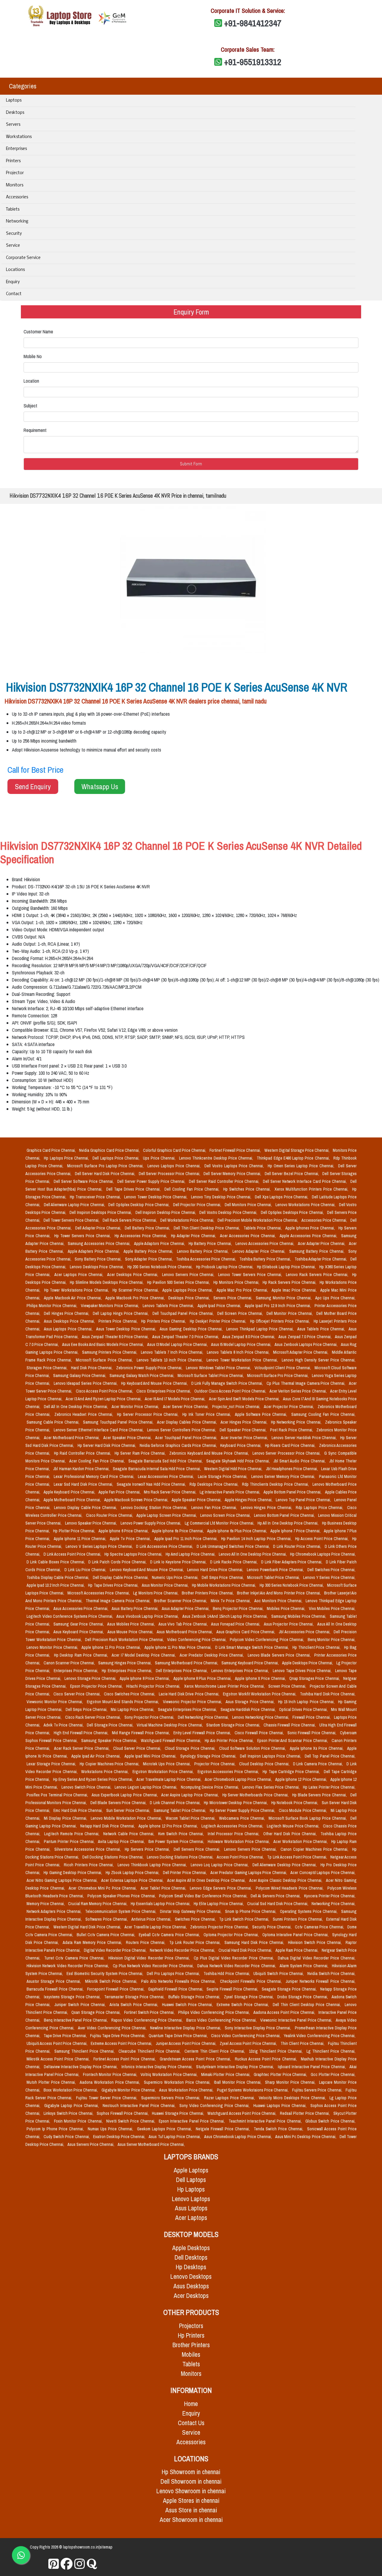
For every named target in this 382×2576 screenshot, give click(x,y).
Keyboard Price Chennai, (241, 1445)
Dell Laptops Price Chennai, (117, 1158)
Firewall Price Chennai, (312, 1717)
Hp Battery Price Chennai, (211, 1243)
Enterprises (16, 149)
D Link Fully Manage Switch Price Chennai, (228, 1383)
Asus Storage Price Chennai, (251, 1702)
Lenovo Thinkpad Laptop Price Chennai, (261, 1329)
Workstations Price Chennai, (106, 1772)
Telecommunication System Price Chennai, (121, 1911)
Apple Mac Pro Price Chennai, (243, 1290)
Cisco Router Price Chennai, (110, 1515)
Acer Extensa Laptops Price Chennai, (133, 1880)
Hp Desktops (191, 2267)
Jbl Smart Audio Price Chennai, (300, 1461)
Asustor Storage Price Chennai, (55, 1981)
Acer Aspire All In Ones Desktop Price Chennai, (207, 1880)
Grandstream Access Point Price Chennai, (196, 2059)
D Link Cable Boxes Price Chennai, (56, 1562)
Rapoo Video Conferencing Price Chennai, (148, 2020)
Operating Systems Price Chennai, (309, 1911)
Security (14, 234)
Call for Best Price (36, 770)
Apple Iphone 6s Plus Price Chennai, (238, 1531)
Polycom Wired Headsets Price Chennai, (290, 1888)
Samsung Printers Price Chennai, (110, 1352)
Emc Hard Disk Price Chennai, (79, 1810)
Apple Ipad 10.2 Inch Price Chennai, (56, 1585)
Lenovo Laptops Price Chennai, (175, 1166)
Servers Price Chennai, (233, 1298)
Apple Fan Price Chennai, (120, 1492)
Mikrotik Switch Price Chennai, (112, 1981)
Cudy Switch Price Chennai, (67, 2137)
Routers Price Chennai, (146, 1942)
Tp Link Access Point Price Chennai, (297, 1857)
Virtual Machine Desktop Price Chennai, (170, 1725)
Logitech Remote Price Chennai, (73, 1834)
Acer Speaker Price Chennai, (128, 1438)
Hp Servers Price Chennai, (148, 1849)
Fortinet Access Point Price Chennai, (125, 2059)
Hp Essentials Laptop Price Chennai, (161, 1904)
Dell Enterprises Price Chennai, (182, 1671)
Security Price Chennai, (272, 1927)
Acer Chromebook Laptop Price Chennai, (239, 1779)
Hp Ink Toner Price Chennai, (207, 1414)
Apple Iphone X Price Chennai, (261, 1678)
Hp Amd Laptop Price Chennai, (191, 1554)
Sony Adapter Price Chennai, (150, 1259)
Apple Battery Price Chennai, (149, 1251)
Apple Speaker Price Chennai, (197, 1500)
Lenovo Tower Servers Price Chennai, (251, 1275)
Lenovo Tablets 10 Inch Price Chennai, (171, 1360)
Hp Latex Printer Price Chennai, (329, 1787)
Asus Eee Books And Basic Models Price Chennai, (103, 1344)
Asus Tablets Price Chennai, (322, 1329)
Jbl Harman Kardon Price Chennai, (82, 1469)
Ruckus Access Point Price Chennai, (267, 2059)
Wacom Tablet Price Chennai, (191, 1818)
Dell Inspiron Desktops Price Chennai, (101, 1212)
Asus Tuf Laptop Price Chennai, (175, 2137)
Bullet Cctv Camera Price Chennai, (107, 1935)
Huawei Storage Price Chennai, (178, 2113)
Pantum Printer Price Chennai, (70, 1841)
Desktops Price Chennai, (190, 1298)
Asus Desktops (191, 2286)
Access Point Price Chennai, (241, 1857)
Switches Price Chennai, (196, 1919)
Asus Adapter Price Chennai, (186, 1609)
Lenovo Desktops (191, 2277)
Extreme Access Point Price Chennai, (122, 2043)
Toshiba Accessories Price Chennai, (207, 1259)
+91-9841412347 (253, 23)
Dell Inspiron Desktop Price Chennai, (166, 1212)
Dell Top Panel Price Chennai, (330, 1756)
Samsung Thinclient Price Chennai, (85, 2051)
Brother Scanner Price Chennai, (181, 1601)
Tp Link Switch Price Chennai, (245, 1919)
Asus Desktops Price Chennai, (70, 1321)
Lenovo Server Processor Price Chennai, (287, 1453)
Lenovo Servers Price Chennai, (189, 1275)
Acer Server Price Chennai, (186, 1407)
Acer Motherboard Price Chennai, (72, 1438)
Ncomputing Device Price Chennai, (211, 1787)
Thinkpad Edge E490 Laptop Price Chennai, (294, 1158)
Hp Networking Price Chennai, (297, 1422)
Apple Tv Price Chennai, (131, 1539)
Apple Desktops (191, 2248)
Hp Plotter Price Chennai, (75, 1531)
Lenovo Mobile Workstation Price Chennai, (127, 1818)
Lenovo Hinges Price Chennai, (267, 1508)
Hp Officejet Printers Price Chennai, (281, 1321)
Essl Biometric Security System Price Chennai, (105, 1974)
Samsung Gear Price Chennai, (79, 1624)
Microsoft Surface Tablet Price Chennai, (211, 1376)
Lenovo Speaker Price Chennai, (92, 1523)
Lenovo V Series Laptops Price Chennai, (100, 1546)
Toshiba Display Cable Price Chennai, (58, 1577)
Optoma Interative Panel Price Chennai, (296, 1935)
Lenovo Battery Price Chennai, (204, 1251)
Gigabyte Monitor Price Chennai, (129, 2090)
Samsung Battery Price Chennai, (318, 1251)
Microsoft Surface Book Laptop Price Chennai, (308, 1818)
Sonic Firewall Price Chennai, (313, 1733)
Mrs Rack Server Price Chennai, (171, 1492)
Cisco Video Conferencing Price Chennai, (246, 2036)
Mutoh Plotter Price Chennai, (52, 2082)
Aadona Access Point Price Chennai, (285, 2012)
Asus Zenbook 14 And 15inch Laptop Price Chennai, (226, 1616)
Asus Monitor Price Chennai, (166, 1585)
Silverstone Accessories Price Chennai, (88, 1849)
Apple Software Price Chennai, (262, 1414)
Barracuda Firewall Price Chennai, (56, 1989)
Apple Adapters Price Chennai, (94, 1251)
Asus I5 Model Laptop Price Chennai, (242, 1344)
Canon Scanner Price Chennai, (70, 1663)
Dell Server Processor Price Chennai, (170, 1174)
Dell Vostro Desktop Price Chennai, (229, 1212)
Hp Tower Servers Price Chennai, (83, 1236)
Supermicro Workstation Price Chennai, (178, 2082)
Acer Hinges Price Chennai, (245, 1422)
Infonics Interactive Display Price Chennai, (158, 2067)
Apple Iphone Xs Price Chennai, (317, 1748)
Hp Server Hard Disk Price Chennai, (107, 1445)
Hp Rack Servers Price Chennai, (290, 1282)
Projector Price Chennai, (215, 1764)
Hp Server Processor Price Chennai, (149, 1414)
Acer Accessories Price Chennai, (249, 1236)
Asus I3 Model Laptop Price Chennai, (178, 1344)
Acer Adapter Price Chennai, (322, 1243)
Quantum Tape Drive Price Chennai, (179, 2036)
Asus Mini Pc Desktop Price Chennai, (306, 2137)
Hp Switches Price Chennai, (248, 1189)
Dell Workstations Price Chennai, (188, 1220)
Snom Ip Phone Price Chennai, (251, 1911)
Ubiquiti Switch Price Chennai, (279, 1974)
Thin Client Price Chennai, (303, 2043)
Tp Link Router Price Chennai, (196, 1942)
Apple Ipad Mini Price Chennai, (151, 1756)
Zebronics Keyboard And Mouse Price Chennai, (210, 1453)
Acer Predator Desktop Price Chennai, (212, 1655)
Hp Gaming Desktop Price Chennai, (73, 1873)
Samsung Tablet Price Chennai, (181, 1810)
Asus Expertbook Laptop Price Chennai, (125, 1795)
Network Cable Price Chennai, (130, 1834)
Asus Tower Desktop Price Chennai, (127, 1329)
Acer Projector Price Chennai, (289, 1407)
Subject (30, 406)
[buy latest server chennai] (92, 2564)
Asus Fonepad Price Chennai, (236, 1624)
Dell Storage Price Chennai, (111, 1725)
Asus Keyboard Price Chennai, (79, 1632)
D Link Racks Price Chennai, (234, 1562)
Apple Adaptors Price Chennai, (160, 1243)
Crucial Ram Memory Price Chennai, (98, 1904)
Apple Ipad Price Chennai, (220, 1306)
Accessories (17, 197)
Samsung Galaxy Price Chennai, (80, 1376)
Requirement (35, 430)
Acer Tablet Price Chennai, (164, 1888)
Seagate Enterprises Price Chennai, (188, 1709)
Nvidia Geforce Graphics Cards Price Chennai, (179, 1445)
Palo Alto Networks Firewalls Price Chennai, (179, 1981)
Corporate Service (23, 258)
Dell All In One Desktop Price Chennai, (77, 1407)
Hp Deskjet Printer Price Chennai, (219, 1321)
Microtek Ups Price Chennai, (167, 1764)
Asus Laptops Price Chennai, (69, 1329)
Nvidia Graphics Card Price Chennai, (110, 1150)
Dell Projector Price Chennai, (198, 1205)
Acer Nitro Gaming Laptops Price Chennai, (63, 1880)
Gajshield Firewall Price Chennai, (176, 1989)
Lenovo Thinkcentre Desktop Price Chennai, (217, 1158)
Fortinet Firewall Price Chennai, (236, 1150)
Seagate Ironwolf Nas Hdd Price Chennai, (152, 1484)
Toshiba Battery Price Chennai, (266, 1259)
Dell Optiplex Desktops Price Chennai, (293, 1212)
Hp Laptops (191, 2189)
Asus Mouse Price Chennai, (131, 1632)
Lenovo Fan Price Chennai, (215, 1508)
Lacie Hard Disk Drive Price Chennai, (190, 1694)
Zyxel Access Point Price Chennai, (249, 2043)
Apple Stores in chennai (191, 2501)
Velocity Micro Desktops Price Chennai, (293, 2098)
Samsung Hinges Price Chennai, (125, 1663)
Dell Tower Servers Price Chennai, (72, 1220)
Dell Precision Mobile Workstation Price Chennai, (258, 1220)
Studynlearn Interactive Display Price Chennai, (236, 2067)
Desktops (15, 113)
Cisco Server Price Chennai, (77, 1694)
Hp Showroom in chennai (191, 2472)
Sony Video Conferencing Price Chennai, (215, 2106)
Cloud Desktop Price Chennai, (265, 1764)
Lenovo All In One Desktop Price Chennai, (253, 1554)
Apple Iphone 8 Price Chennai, (145, 1678)
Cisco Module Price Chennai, (304, 1810)
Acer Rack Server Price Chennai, (82, 1748)
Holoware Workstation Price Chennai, (239, 1841)
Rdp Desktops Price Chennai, (215, 1484)
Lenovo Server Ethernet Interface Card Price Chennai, (99, 1430)
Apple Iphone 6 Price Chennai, (124, 1531)
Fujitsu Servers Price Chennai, (318, 2090)
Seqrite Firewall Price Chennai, (233, 1989)
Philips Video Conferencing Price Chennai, (215, 2012)
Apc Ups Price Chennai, (335, 1298)
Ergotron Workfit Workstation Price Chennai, (260, 1694)
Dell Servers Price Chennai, (198, 1849)
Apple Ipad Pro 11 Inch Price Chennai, (187, 1539)
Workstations (19, 137)
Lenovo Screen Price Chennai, (226, 1515)
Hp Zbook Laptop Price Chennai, (133, 1873)
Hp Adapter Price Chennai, (194, 1236)
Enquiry (13, 282)
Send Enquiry (33, 786)
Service (13, 246)
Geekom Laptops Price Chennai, (165, 2129)
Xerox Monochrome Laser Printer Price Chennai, (225, 1686)
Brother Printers (191, 2345)
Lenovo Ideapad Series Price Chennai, (86, 1383)
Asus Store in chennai (191, 2510)
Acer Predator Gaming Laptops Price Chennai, (249, 1873)
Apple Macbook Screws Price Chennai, (137, 1500)
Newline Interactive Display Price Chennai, (186, 2028)
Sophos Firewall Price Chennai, (123, 2113)
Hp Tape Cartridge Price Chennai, (292, 1772)
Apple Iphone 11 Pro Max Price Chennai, (179, 1647)
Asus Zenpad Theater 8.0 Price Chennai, (116, 1337)
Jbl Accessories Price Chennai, (305, 1632)
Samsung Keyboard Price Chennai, (251, 1663)
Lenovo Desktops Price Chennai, (97, 1267)
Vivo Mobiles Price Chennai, (332, 1609)
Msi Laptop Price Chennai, (133, 1709)
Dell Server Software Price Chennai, (84, 1181)
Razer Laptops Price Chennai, (230, 2098)
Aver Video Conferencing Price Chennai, (113, 2028)
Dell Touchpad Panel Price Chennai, (184, 1313)
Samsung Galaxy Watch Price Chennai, (142, 1376)
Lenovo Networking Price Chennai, (261, 1717)
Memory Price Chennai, (46, 1904)
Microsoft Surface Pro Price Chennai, (278, 1376)
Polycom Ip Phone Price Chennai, (56, 2129)
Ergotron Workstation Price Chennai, (164, 1772)
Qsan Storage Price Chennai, (96, 2012)
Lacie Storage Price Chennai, (223, 1476)
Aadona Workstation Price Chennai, (111, 2082)
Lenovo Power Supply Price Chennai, (151, 1523)
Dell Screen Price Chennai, (241, 1313)
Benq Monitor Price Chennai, (332, 1640)
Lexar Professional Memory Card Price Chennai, (94, 1476)
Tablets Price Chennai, (263, 1228)
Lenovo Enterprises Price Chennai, (241, 1671)
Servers (13, 125)
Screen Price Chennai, (288, 1686)
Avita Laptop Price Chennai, (122, 1841)
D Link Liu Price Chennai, (86, 1570)
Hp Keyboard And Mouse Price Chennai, (155, 1383)
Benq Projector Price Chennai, (239, 1609)
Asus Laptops (191, 2208)
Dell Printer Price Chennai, (185, 1873)
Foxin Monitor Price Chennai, (79, 2121)
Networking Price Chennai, (334, 1904)
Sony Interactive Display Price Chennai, (259, 2028)
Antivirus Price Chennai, (152, 1919)
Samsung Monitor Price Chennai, (284, 1298)
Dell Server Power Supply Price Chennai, (152, 1181)
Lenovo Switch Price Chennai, (87, 1787)
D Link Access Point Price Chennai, (73, 1554)
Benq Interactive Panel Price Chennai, (76, 2020)
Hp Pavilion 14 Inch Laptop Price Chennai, (257, 1539)
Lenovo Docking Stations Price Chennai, (181, 1857)
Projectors (191, 2326)
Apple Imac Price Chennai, (295, 1290)
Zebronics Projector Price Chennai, (220, 1927)
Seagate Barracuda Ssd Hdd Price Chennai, (166, 1461)
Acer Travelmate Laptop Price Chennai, (169, 1779)
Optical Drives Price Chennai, (304, 1709)
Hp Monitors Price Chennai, (237, 1282)
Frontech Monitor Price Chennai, (111, 2074)
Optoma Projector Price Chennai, (232, 1935)
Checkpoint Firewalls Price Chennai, (252, 1981)
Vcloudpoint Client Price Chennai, (283, 1368)
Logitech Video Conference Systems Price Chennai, (70, 1616)
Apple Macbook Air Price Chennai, (73, 1298)
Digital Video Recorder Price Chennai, (116, 1950)
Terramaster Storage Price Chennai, (135, 1997)
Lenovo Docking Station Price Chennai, (155, 1508)
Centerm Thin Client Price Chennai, (216, 2051)
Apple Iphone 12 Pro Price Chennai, (169, 1826)
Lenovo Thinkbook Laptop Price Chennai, (153, 1865)
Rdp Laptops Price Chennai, (320, 1508)
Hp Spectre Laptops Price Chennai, (134, 1554)
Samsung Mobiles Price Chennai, (299, 1616)
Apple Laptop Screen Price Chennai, (167, 1515)
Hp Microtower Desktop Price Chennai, (236, 1803)
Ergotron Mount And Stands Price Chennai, (124, 1702)
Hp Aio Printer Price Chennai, (230, 1741)
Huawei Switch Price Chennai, (188, 2005)
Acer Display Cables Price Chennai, (188, 1422)
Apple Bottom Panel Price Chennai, (293, 1492)
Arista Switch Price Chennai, (135, 2005)
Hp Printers (191, 2335)
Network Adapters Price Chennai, (55, 1911)
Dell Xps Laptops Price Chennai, (282, 1197)
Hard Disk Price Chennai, (92, 1368)
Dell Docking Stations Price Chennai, (113, 1857)
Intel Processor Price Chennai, (234, 1834)
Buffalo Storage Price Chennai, (195, 1997)
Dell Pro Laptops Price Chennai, (174, 1974)
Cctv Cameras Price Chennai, (320, 1927)
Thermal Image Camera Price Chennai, (118, 1601)
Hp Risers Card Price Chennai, (291, 1445)
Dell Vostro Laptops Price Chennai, (235, 1166)
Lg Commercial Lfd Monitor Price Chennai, (220, 1523)
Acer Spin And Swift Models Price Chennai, (245, 1399)
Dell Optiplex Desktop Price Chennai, (140, 1205)
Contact (14, 294)
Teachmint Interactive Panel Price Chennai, (266, 2121)
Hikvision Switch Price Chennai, (316, 1942)
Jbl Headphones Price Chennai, (292, 1469)
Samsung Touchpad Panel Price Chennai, (119, 1422)
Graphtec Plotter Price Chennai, (281, 2074)
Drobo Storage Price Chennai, (303, 1997)
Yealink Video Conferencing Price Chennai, (320, 2036)
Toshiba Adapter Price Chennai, (321, 1259)
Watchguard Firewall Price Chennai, (172, 1741)
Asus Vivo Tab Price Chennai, (184, 1624)
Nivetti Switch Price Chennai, (131, 2121)
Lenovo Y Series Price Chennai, (329, 1577)
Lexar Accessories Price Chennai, (167, 1476)
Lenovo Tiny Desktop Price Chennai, (222, 1197)
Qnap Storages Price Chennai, (315, 1678)
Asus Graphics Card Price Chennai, (246, 1632)
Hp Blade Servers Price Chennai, (320, 1795)
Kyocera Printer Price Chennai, (330, 1896)
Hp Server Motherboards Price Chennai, (256, 1795)
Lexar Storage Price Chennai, (52, 1764)
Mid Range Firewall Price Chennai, (141, 1733)
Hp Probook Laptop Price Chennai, (225, 1267)
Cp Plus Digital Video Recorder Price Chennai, (235, 1958)
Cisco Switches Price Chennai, (130, 1694)
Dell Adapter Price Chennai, (99, 1228)
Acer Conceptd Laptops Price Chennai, (323, 1873)
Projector (15, 173)
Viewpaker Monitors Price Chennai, (111, 1306)
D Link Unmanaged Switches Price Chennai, (234, 1546)
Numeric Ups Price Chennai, (176, 1577)
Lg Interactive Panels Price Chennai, (230, 1492)
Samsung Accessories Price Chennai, (100, 1243)
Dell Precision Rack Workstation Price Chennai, (125, 1640)
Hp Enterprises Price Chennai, (127, 1671)
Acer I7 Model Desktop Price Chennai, (144, 1655)
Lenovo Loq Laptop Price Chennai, (220, 1865)
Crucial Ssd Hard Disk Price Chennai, (278, 1904)
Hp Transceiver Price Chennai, (96, 1197)
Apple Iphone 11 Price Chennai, (81, 1539)
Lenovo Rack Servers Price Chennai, (318, 1275)
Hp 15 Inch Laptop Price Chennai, (307, 1702)
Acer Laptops (191, 2218)
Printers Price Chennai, (119, 1321)
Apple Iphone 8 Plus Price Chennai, (203, 1678)
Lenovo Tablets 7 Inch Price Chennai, (173, 1352)
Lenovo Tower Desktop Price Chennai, (156, 1197)
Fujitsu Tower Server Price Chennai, (107, 2098)
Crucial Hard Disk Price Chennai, (246, 1950)
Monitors (15, 185)
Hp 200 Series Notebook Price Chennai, (161, 1267)
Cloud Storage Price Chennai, (191, 1748)
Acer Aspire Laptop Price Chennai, (190, 1795)
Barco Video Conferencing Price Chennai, (222, 2020)
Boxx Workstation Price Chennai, (71, 2090)
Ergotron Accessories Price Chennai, (229, 1772)
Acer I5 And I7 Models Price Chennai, (176, 1399)
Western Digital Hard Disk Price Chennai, (88, 1927)
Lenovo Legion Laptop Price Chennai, (146, 1787)
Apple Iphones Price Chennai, (311, 1228)
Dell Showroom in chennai (191, 2481)
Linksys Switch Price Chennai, (69, 2113)
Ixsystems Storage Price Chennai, (73, 1997)
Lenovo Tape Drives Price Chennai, (303, 1671)
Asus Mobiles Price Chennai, (131, 1624)
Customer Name (38, 332)
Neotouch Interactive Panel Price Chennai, (140, 2106)
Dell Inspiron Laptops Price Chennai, (271, 1756)
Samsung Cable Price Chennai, (54, 1422)
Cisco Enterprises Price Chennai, (164, 1391)
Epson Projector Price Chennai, (97, 1686)
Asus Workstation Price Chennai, (187, 2090)
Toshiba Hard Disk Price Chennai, (328, 1694)
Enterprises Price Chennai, (77, 1671)
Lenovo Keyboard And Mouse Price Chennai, (147, 1570)
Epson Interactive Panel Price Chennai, (192, 2121)
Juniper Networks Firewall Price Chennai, (321, 1981)
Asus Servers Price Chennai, (91, 2144)
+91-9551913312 (253, 62)
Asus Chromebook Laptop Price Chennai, (238, 2137)
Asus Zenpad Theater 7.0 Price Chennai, (186, 1337)
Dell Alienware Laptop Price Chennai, (75, 1205)
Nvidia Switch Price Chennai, (331, 1974)
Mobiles (191, 2355)
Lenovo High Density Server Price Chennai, (319, 1360)
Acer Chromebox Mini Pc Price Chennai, (103, 1888)
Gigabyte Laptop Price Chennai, (72, 2106)
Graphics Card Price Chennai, (52, 1150)
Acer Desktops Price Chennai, (133, 1275)
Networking (17, 221)
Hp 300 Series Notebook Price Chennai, (292, 1585)
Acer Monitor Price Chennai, (136, 1407)
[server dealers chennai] (54, 2564)
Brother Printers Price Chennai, (208, 1593)
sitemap (106, 2547)
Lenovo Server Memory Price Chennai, (284, 1476)
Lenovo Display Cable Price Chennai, (86, 1508)
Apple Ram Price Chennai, (297, 1950)
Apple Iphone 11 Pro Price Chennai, (112, 1647)
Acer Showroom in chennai (191, 2520)
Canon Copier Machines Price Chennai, (315, 1849)
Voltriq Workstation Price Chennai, (170, 2074)
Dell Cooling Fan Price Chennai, (193, 1189)
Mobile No (33, 356)
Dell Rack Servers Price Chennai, (130, 1220)
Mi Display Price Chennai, (66, 1818)
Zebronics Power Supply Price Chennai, (150, 1368)
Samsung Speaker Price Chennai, (110, 1741)
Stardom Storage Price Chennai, (234, 1725)
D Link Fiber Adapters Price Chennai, (292, 1562)
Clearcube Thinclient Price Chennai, (150, 2051)
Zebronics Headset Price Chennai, (84, 1414)
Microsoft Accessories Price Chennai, (99, 1593)
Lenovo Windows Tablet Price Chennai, (219, 1368)
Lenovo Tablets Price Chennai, (169, 1306)
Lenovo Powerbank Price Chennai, (276, 1570)
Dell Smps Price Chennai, (223, 1577)
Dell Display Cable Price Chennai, (121, 1577)
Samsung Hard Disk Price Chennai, (255, 1942)
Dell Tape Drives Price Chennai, (134, 1189)
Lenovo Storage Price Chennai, (91, 1678)
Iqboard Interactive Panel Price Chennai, (312, 2067)
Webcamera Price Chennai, (243, 1818)
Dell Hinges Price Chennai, (67, 1313)
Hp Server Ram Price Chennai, (141, 1453)
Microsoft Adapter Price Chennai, (301, 1352)
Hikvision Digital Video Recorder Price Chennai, (150, 1958)
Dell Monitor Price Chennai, (290, 1313)
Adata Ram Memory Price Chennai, (93, 1942)
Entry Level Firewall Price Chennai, (203, 1733)
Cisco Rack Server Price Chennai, (94, 1717)
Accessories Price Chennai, (325, 1220)
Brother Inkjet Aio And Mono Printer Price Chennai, (279, 1593)
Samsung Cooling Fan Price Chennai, (324, 1414)
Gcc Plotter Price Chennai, (333, 2074)
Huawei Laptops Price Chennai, (281, 2106)
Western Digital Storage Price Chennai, (297, 1150)
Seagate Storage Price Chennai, (290, 1989)
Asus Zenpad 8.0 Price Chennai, (249, 1337)
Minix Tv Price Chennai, (231, 1601)
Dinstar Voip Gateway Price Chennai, (191, 1911)
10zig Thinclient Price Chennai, (277, 2051)
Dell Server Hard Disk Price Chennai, (106, 1174)
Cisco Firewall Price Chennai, (260, 1733)
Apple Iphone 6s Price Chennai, (178, 1531)
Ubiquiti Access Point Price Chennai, (57, 2043)
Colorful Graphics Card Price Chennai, (175, 1150)
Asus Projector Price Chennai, (289, 1624)
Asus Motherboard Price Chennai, (185, 1632)
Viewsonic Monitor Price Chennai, (56, 1702)
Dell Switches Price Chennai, (331, 1570)
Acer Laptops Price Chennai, (80, 1275)
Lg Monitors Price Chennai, (156, 1593)
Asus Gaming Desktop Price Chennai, (192, 1329)
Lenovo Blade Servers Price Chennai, (280, 1655)
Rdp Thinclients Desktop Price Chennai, (276, 1484)
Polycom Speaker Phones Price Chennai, (122, 1896)
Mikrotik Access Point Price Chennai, (59, 2059)
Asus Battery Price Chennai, (135, 1609)
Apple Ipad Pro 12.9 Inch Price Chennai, (278, 1306)
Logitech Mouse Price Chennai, (294, 1826)
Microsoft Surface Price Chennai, (105, 1360)
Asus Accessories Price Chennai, (81, 1609)
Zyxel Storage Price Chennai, (249, 1997)
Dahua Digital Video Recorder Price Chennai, (317, 1958)
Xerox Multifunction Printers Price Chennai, (312, 1189)
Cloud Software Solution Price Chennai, (253, 1748)
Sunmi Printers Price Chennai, (298, 1919)
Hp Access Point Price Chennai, (322, 1539)
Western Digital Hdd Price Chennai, (234, 1469)
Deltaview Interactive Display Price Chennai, (81, 2067)
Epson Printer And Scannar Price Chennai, (293, 1741)
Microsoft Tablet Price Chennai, (274, 1577)
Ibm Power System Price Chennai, (177, 1841)
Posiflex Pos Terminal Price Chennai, (58, 1795)
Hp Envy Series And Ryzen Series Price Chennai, (94, 1779)
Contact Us (191, 2423)
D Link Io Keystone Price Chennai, (179, 1562)
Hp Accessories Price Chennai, (142, 1236)
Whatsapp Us (100, 786)
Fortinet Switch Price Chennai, (150, 2012)
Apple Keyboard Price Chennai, (70, 1492)
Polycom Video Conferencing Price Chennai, (268, 1640)
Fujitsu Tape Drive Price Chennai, (118, 2036)
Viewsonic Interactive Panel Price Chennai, (297, 2020)
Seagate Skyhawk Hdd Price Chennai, (239, 1461)
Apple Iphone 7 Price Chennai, (296, 1531)
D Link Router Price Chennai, (298, 1546)
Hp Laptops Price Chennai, (67, 1158)
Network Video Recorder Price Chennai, (183, 1950)
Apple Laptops (191, 2170)
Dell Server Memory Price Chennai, (233, 1174)
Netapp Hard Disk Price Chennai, (108, 1826)
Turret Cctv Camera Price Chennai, (75, 1958)
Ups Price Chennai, (160, 1158)
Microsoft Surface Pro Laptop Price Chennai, (106, 1166)
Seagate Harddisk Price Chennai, (249, 1709)
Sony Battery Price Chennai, (99, 1259)
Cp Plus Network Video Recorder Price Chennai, (154, 1966)
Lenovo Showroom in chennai (191, 2491)
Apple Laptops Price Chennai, (188, 1290)
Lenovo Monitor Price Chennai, (53, 1647)
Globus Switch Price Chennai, (330, 2121)
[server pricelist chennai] (80, 2564)
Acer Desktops (191, 2296)
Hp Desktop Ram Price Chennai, (82, 1655)
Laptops (14, 101)
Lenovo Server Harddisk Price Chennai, (305, 1438)
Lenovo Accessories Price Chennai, (265, 1243)
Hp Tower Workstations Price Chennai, (77, 1290)
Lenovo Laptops (191, 2199)
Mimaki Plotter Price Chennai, (226, 2074)
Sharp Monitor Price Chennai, (291, 2082)
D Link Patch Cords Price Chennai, (118, 1562)
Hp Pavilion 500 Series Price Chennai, (179, 1282)
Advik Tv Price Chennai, (64, 1725)
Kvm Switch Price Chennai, (182, 1834)
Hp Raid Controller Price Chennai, (83, 1453)
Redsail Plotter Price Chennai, (305, 2113)
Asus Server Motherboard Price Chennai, (151, 2144)
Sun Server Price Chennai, (129, 1810)
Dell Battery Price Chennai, (148, 1228)
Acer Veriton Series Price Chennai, (299, 1391)
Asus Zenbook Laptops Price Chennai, (306, 1344)
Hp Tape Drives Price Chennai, (114, 1585)
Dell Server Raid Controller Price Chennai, (225, 1181)
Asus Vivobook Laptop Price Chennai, (148, 1616)
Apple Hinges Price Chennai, (249, 1500)
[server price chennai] (67, 2564)
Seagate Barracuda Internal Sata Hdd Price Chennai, (157, 1469)
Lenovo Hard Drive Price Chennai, (216, 1570)
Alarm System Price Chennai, (305, 1966)
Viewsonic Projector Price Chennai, (193, 1702)
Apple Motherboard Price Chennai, (73, 1500)
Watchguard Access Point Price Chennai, (242, 2113)
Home (191, 2404)
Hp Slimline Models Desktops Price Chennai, (107, 1282)
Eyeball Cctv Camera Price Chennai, (170, 1935)
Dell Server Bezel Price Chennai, (292, 1174)
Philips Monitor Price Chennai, (53, 1306)
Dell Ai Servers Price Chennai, (276, 1896)
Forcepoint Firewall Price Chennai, (116, 1989)
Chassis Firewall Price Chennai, (290, 1725)
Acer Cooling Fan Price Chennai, (98, 1461)
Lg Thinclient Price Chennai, (331, 2051)
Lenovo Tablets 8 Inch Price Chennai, (239, 1352)
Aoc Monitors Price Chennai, (279, 1601)
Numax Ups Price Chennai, (111, 2129)
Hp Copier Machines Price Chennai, (110, 1764)
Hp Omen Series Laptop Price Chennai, (302, 1166)
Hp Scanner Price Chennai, (136, 1290)
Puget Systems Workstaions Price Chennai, (253, 2090)
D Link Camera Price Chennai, (319, 1764)
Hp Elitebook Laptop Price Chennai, (287, 1267)
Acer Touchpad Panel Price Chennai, (187, 1438)
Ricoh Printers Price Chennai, (90, 1865)
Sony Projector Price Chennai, (150, 1717)
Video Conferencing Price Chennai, (197, 1640)
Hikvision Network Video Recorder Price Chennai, (68, 1966)
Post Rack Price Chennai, (292, 1430)
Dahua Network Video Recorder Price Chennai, (237, 1966)
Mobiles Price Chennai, (287, 1609)
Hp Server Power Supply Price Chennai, (243, 1810)
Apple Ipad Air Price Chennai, (97, 1756)
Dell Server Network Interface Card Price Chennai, (305, 1181)
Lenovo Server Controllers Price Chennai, (182, 1430)
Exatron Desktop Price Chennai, (120, 2137)
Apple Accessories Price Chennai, (309, 1236)
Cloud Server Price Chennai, (138, 1748)
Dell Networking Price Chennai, (204, 1717)
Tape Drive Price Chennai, (66, 2036)
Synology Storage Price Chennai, (209, 1756)
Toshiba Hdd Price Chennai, (227, 1974)
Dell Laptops (191, 2180)
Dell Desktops (191, 2257)
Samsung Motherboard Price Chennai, (187, 1663)
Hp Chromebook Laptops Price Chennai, (323, 1554)
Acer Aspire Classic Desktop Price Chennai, (286, 1880)
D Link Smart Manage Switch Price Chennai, (253, 1647)
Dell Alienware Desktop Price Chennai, (285, 1865)
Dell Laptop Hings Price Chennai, (121, 1313)
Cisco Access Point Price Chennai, (105, 1391)
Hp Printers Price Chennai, (164, 1321)
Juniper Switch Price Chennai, (81, 2005)
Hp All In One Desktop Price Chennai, (289, 1523)
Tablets (13, 210)
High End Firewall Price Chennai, (82, 1733)
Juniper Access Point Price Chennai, (187, 2043)
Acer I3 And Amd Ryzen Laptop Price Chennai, (104, 1399)
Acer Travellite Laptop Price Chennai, (156, 1927)
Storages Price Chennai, (48, 1368)
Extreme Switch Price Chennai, (244, 2005)
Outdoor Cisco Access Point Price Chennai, (231, 1391)
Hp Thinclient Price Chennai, (317, 1647)
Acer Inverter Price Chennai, (245, 1438)
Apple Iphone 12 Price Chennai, (302, 1779)
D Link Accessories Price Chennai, (165, 1546)
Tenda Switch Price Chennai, (279, 2129)
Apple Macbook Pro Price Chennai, (136, 1298)
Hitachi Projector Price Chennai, (154, 1686)
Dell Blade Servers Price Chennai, (119, 1803)
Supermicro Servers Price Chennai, (171, 2098)
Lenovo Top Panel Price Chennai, (304, 1500)
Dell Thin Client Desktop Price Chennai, (207, 1228)
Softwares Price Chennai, (107, 1919)
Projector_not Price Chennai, (237, 1407)
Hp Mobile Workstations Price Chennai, (224, 1585)
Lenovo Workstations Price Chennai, (306, 1205)
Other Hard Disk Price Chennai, (291, 1834)
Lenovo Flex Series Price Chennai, (271, 1787)
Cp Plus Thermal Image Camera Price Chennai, (306, 1383)
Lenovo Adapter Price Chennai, (259, 1251)
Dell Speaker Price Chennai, (244, 1430)
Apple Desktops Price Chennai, (308, 1663)
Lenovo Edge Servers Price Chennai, (221, 1888)
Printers (13, 161)
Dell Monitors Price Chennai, (249, 1205)
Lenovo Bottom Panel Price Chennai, (285, 1515)
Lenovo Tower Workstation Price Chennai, (243, 1360)
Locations (15, 270)
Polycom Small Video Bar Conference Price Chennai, (204, 1896)
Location (31, 381)
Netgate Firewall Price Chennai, (224, 2129)
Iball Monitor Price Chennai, (238, 2082)
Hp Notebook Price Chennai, (295, 1803)
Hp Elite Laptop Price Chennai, (219, 1904)
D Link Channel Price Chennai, (176, 1803)
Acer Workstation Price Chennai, (301, 1841)
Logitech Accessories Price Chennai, (233, 1826)
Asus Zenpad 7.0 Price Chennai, (305, 1337)
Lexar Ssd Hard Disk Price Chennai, (84, 1484)
